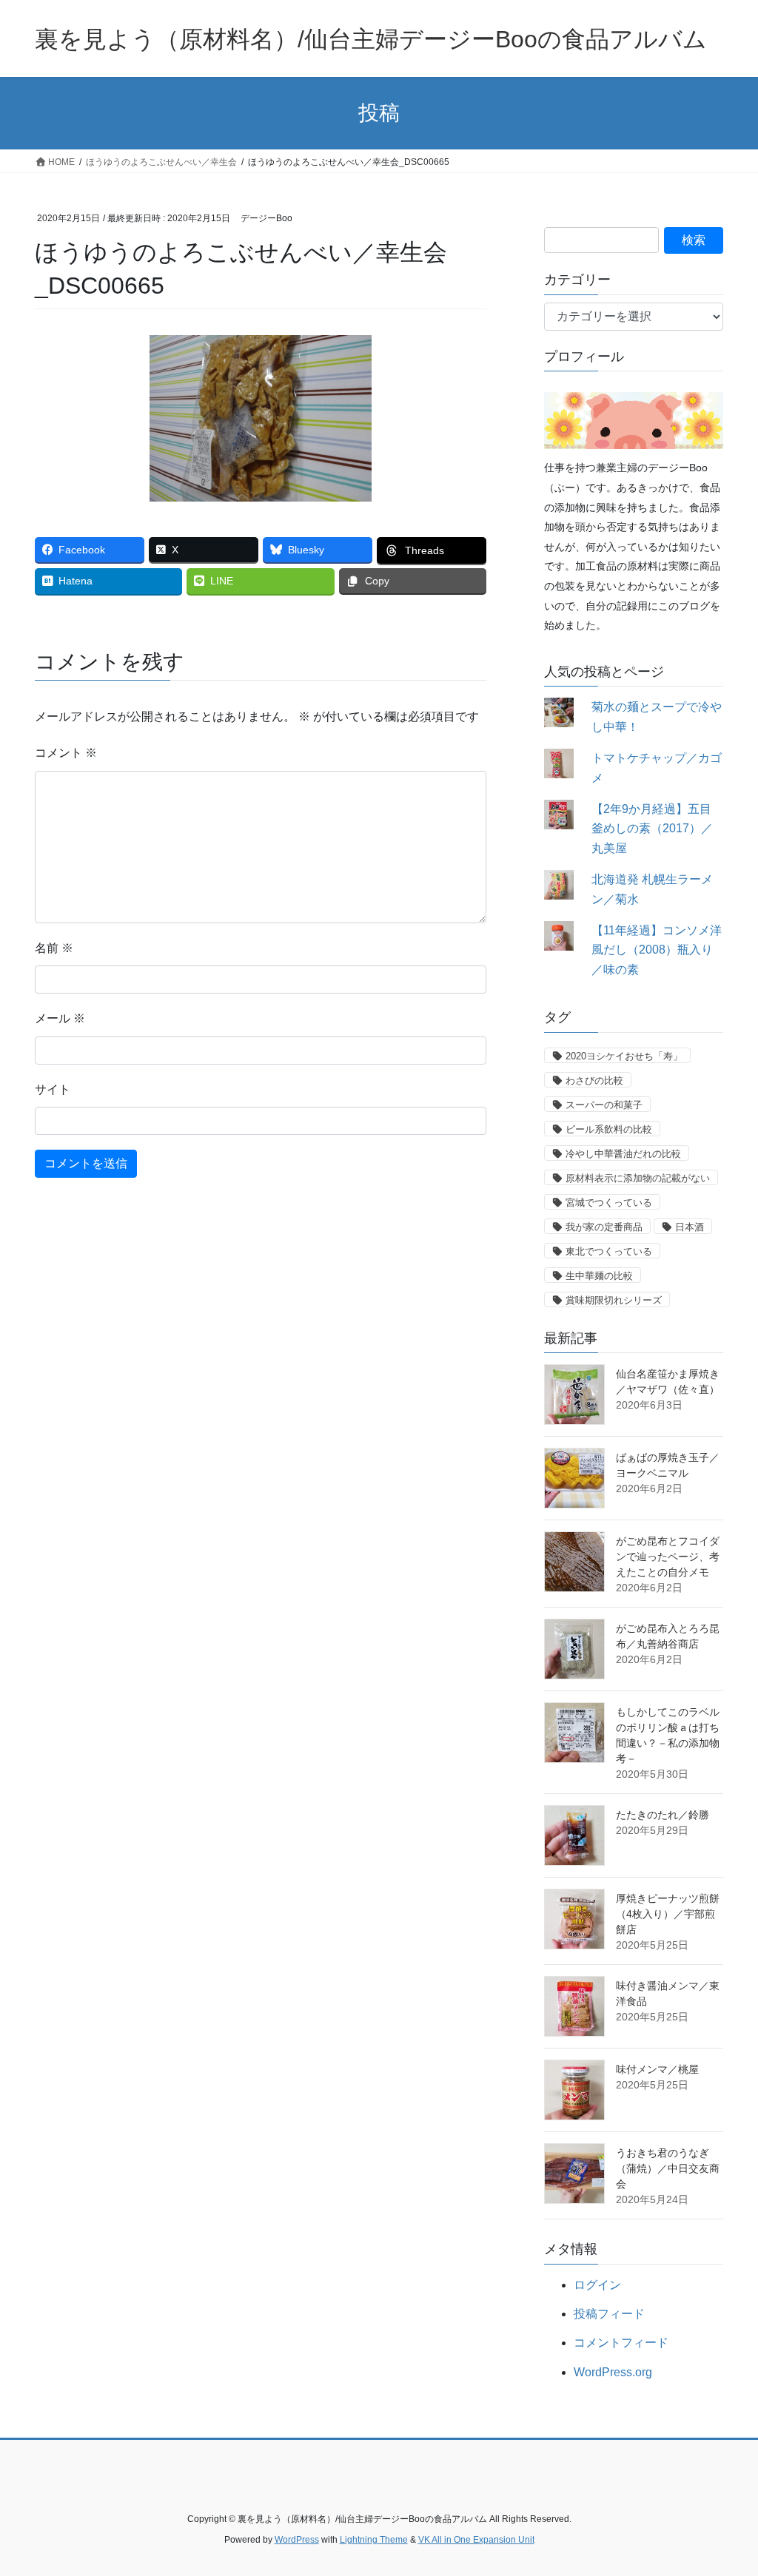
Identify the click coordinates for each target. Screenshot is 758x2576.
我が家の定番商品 (604, 1227)
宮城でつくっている (609, 1203)
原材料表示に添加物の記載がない (638, 1178)
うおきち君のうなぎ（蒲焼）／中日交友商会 (668, 2168)
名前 (54, 948)
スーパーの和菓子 (604, 1105)
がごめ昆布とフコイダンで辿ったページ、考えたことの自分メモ (668, 1557)
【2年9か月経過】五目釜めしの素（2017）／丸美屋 (652, 829)
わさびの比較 (594, 1080)
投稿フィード (609, 2314)
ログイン (597, 2285)
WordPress (297, 2540)
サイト (53, 1089)
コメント (66, 753)
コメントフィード (621, 2343)
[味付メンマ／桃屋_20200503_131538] (574, 2090)
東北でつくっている (609, 1251)
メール (60, 1018)
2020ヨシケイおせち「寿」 (624, 1056)
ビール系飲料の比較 (609, 1129)
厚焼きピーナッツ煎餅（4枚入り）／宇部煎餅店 (668, 1914)
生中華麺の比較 (599, 1276)
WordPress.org (613, 2372)
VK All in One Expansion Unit (476, 2540)
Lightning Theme (374, 2540)
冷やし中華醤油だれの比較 (623, 1154)
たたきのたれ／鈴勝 (663, 1815)
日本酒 (690, 1227)
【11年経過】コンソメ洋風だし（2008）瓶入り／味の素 (657, 950)
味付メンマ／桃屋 (657, 2069)
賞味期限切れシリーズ (614, 1300)
